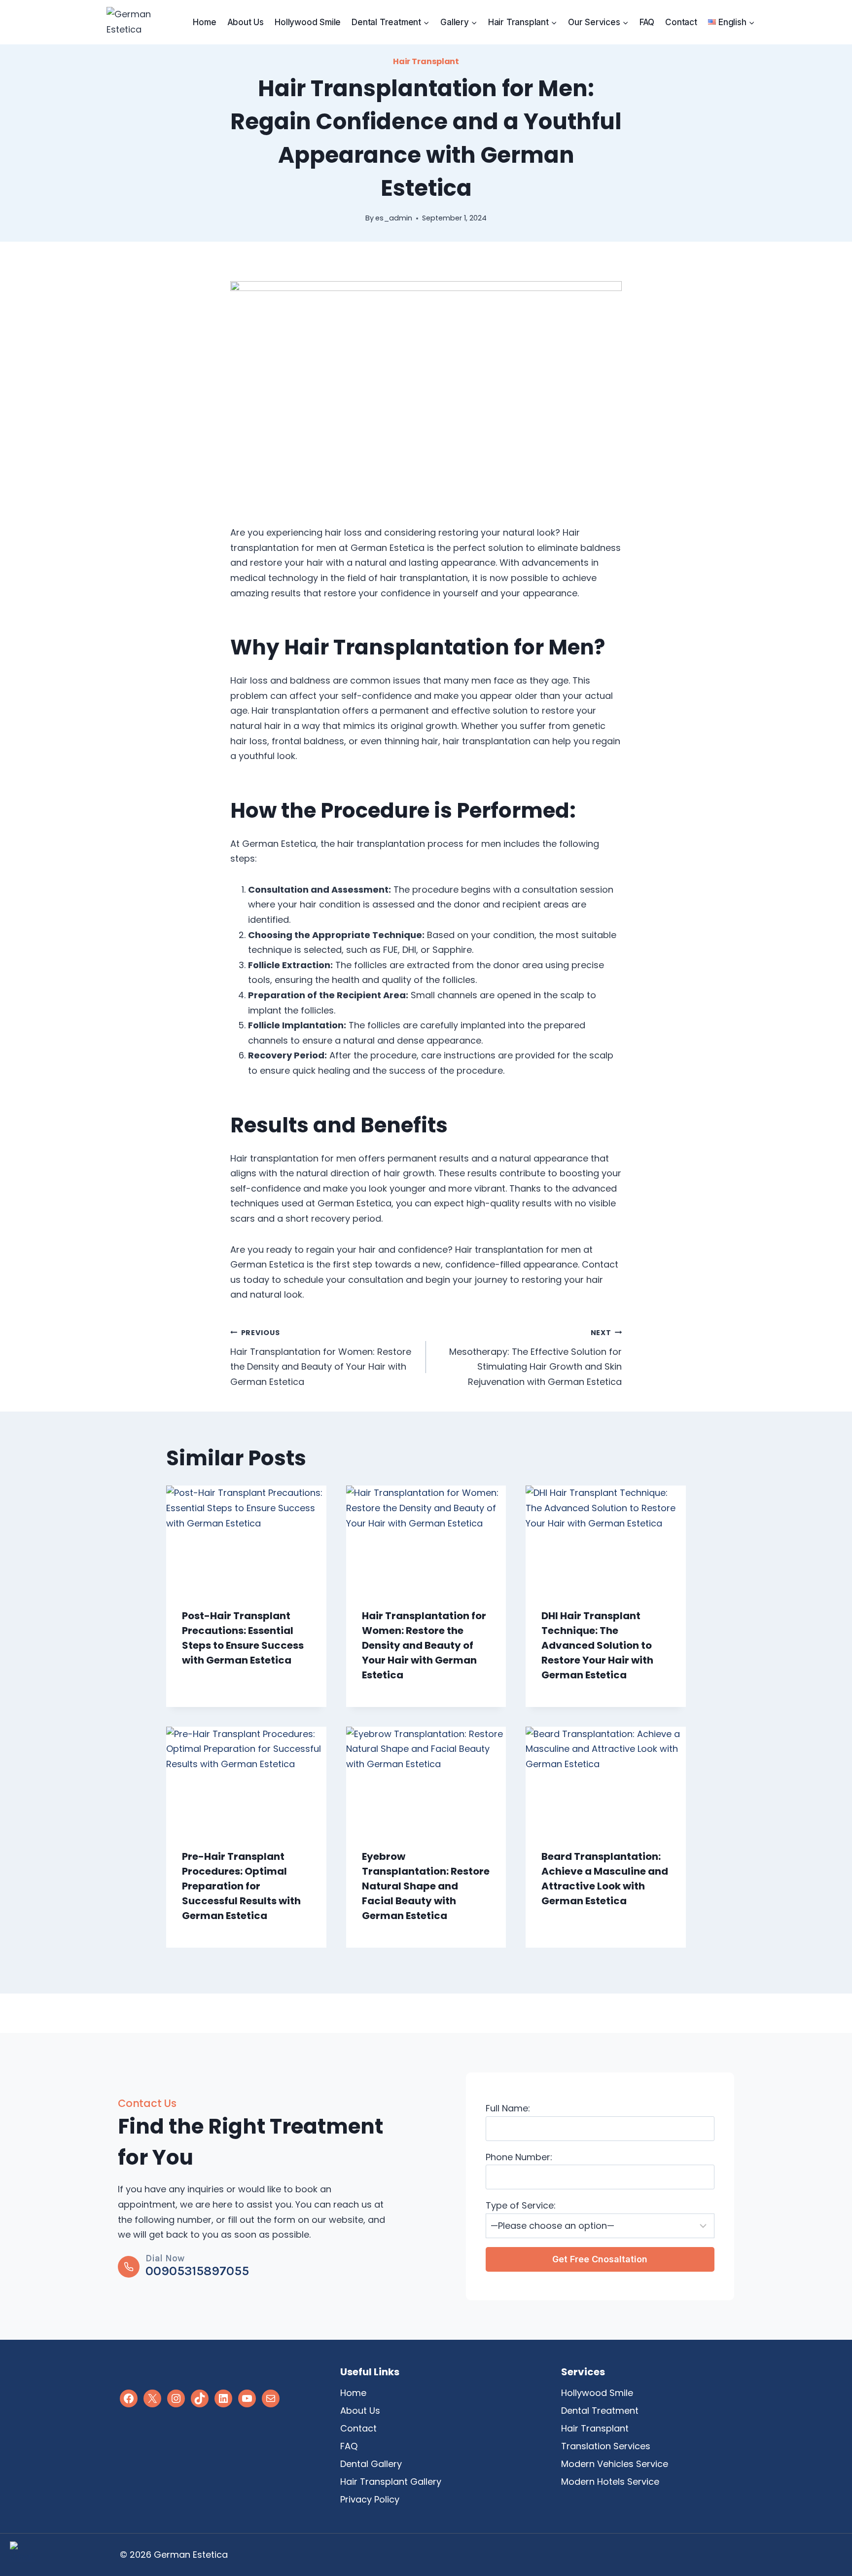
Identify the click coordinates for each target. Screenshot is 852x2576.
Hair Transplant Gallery (391, 2482)
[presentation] (246, 1539)
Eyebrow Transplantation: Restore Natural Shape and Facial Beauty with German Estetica (426, 1886)
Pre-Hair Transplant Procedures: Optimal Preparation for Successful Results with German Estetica (241, 1886)
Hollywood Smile (308, 22)
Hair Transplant (426, 61)
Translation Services (606, 2446)
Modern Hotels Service (610, 2482)
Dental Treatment (600, 2411)
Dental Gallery (371, 2464)
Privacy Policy (370, 2499)
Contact (681, 22)
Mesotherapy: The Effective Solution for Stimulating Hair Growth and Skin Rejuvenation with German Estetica (535, 1358)
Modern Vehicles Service (615, 2464)
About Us (246, 22)
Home (204, 22)
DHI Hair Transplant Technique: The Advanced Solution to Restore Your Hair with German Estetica (597, 1645)
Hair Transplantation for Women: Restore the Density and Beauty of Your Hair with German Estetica (321, 1358)
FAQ (647, 22)
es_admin (394, 218)
